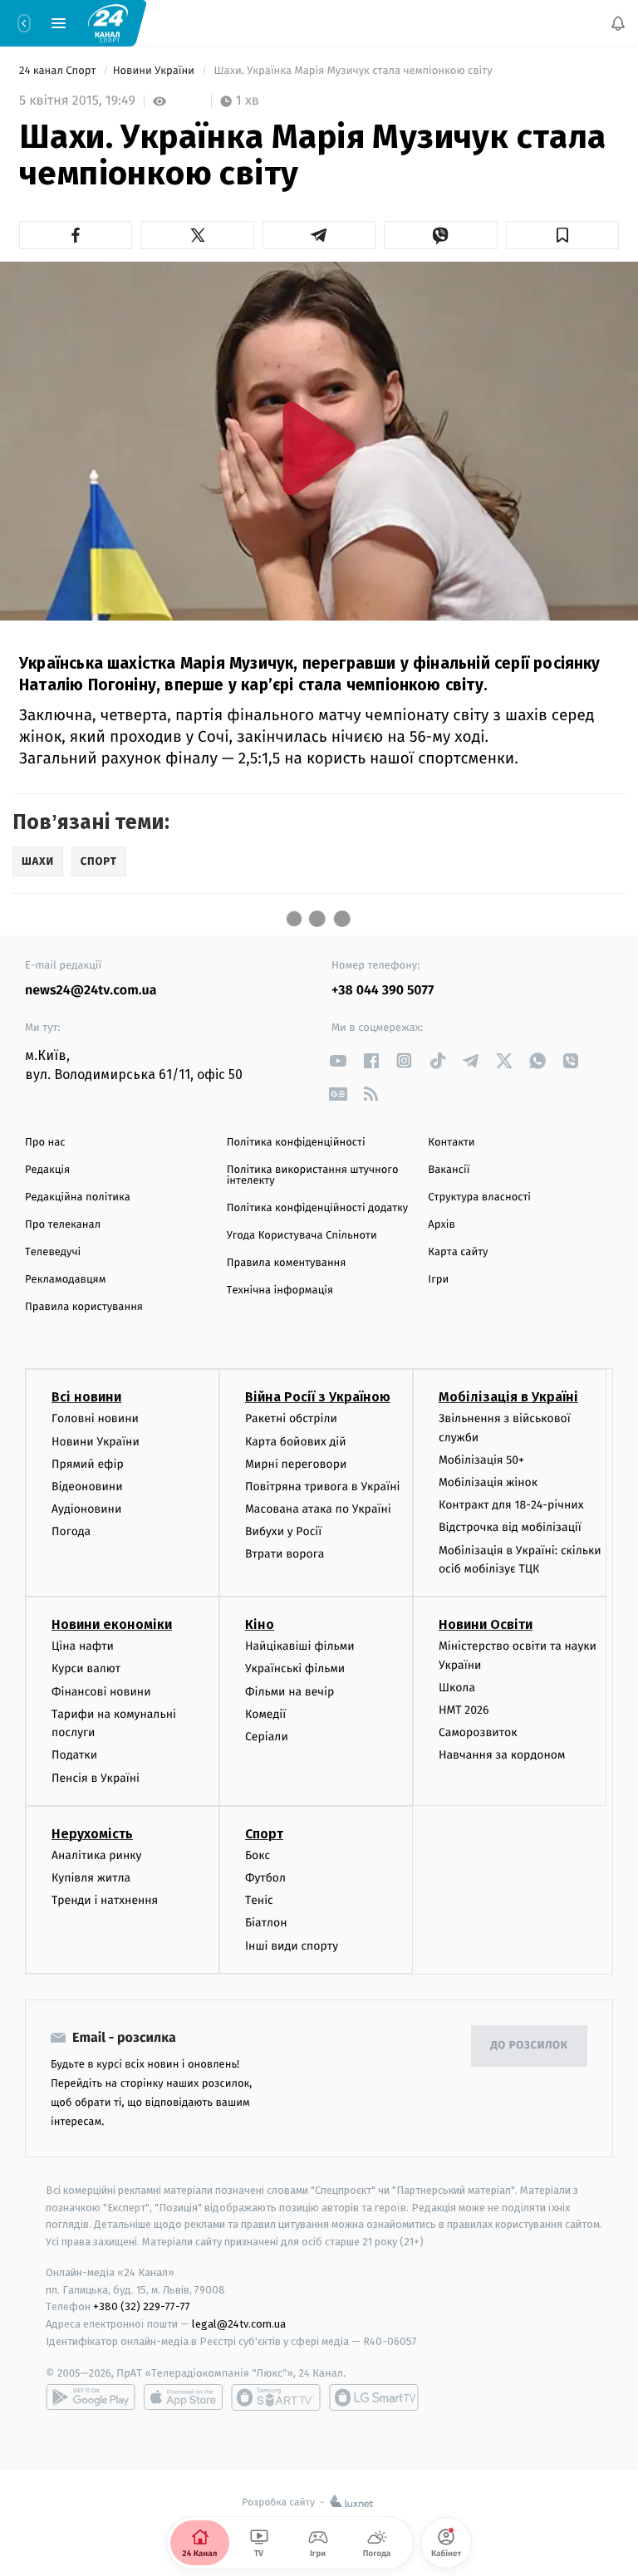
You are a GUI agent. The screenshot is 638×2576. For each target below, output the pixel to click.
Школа (457, 1687)
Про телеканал (63, 1225)
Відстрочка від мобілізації (510, 1527)
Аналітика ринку (96, 1855)
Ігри (438, 1280)
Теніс (259, 1900)
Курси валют (86, 1668)
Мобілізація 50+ (481, 1460)
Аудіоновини (86, 1509)
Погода (71, 1531)
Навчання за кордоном (502, 1755)
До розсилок (530, 2046)
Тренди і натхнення (105, 1900)
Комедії (265, 1713)
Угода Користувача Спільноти (302, 1236)
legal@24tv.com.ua (239, 2324)
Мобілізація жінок (488, 1482)
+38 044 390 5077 (383, 991)
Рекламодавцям (65, 1280)
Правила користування (84, 1307)
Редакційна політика (78, 1197)
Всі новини (86, 1397)
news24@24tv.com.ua (91, 991)
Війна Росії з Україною (318, 1397)
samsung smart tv (374, 2397)
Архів (441, 1225)
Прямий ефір (88, 1463)
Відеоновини (87, 1487)
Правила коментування (287, 1263)
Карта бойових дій (296, 1441)
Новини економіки (112, 1624)
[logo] (108, 22)
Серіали (267, 1737)
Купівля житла (91, 1878)
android (91, 2397)
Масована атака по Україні (318, 1509)
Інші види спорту (292, 1945)
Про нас (45, 1143)
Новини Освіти (486, 1624)
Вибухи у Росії (283, 1531)
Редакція (47, 1170)
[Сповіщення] (618, 23)
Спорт (264, 1833)
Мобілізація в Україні (508, 1397)
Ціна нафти (83, 1646)
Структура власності (479, 1197)
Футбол (265, 1878)
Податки (74, 1755)
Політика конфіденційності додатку (318, 1208)
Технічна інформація (280, 1290)
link (338, 1060)
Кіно (260, 1624)
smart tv (276, 2397)
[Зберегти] (562, 235)
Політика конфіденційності (296, 1143)
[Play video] (319, 448)
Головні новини (95, 1418)
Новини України (155, 71)
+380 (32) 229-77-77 (142, 2306)
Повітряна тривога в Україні (322, 1487)
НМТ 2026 (464, 1710)
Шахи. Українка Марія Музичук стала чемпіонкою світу (353, 71)
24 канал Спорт (59, 71)
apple (183, 2397)
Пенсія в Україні (96, 1777)
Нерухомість (92, 1833)
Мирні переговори (296, 1463)
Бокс (258, 1855)
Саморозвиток (478, 1732)
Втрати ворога (285, 1554)
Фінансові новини (101, 1691)
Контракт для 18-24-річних (511, 1505)
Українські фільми (295, 1668)
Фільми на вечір (290, 1691)
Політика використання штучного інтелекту (313, 1175)
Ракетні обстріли (291, 1418)
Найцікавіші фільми (300, 1646)
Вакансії (449, 1170)
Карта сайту (458, 1252)
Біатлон (266, 1923)
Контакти (451, 1143)
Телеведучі (53, 1252)
